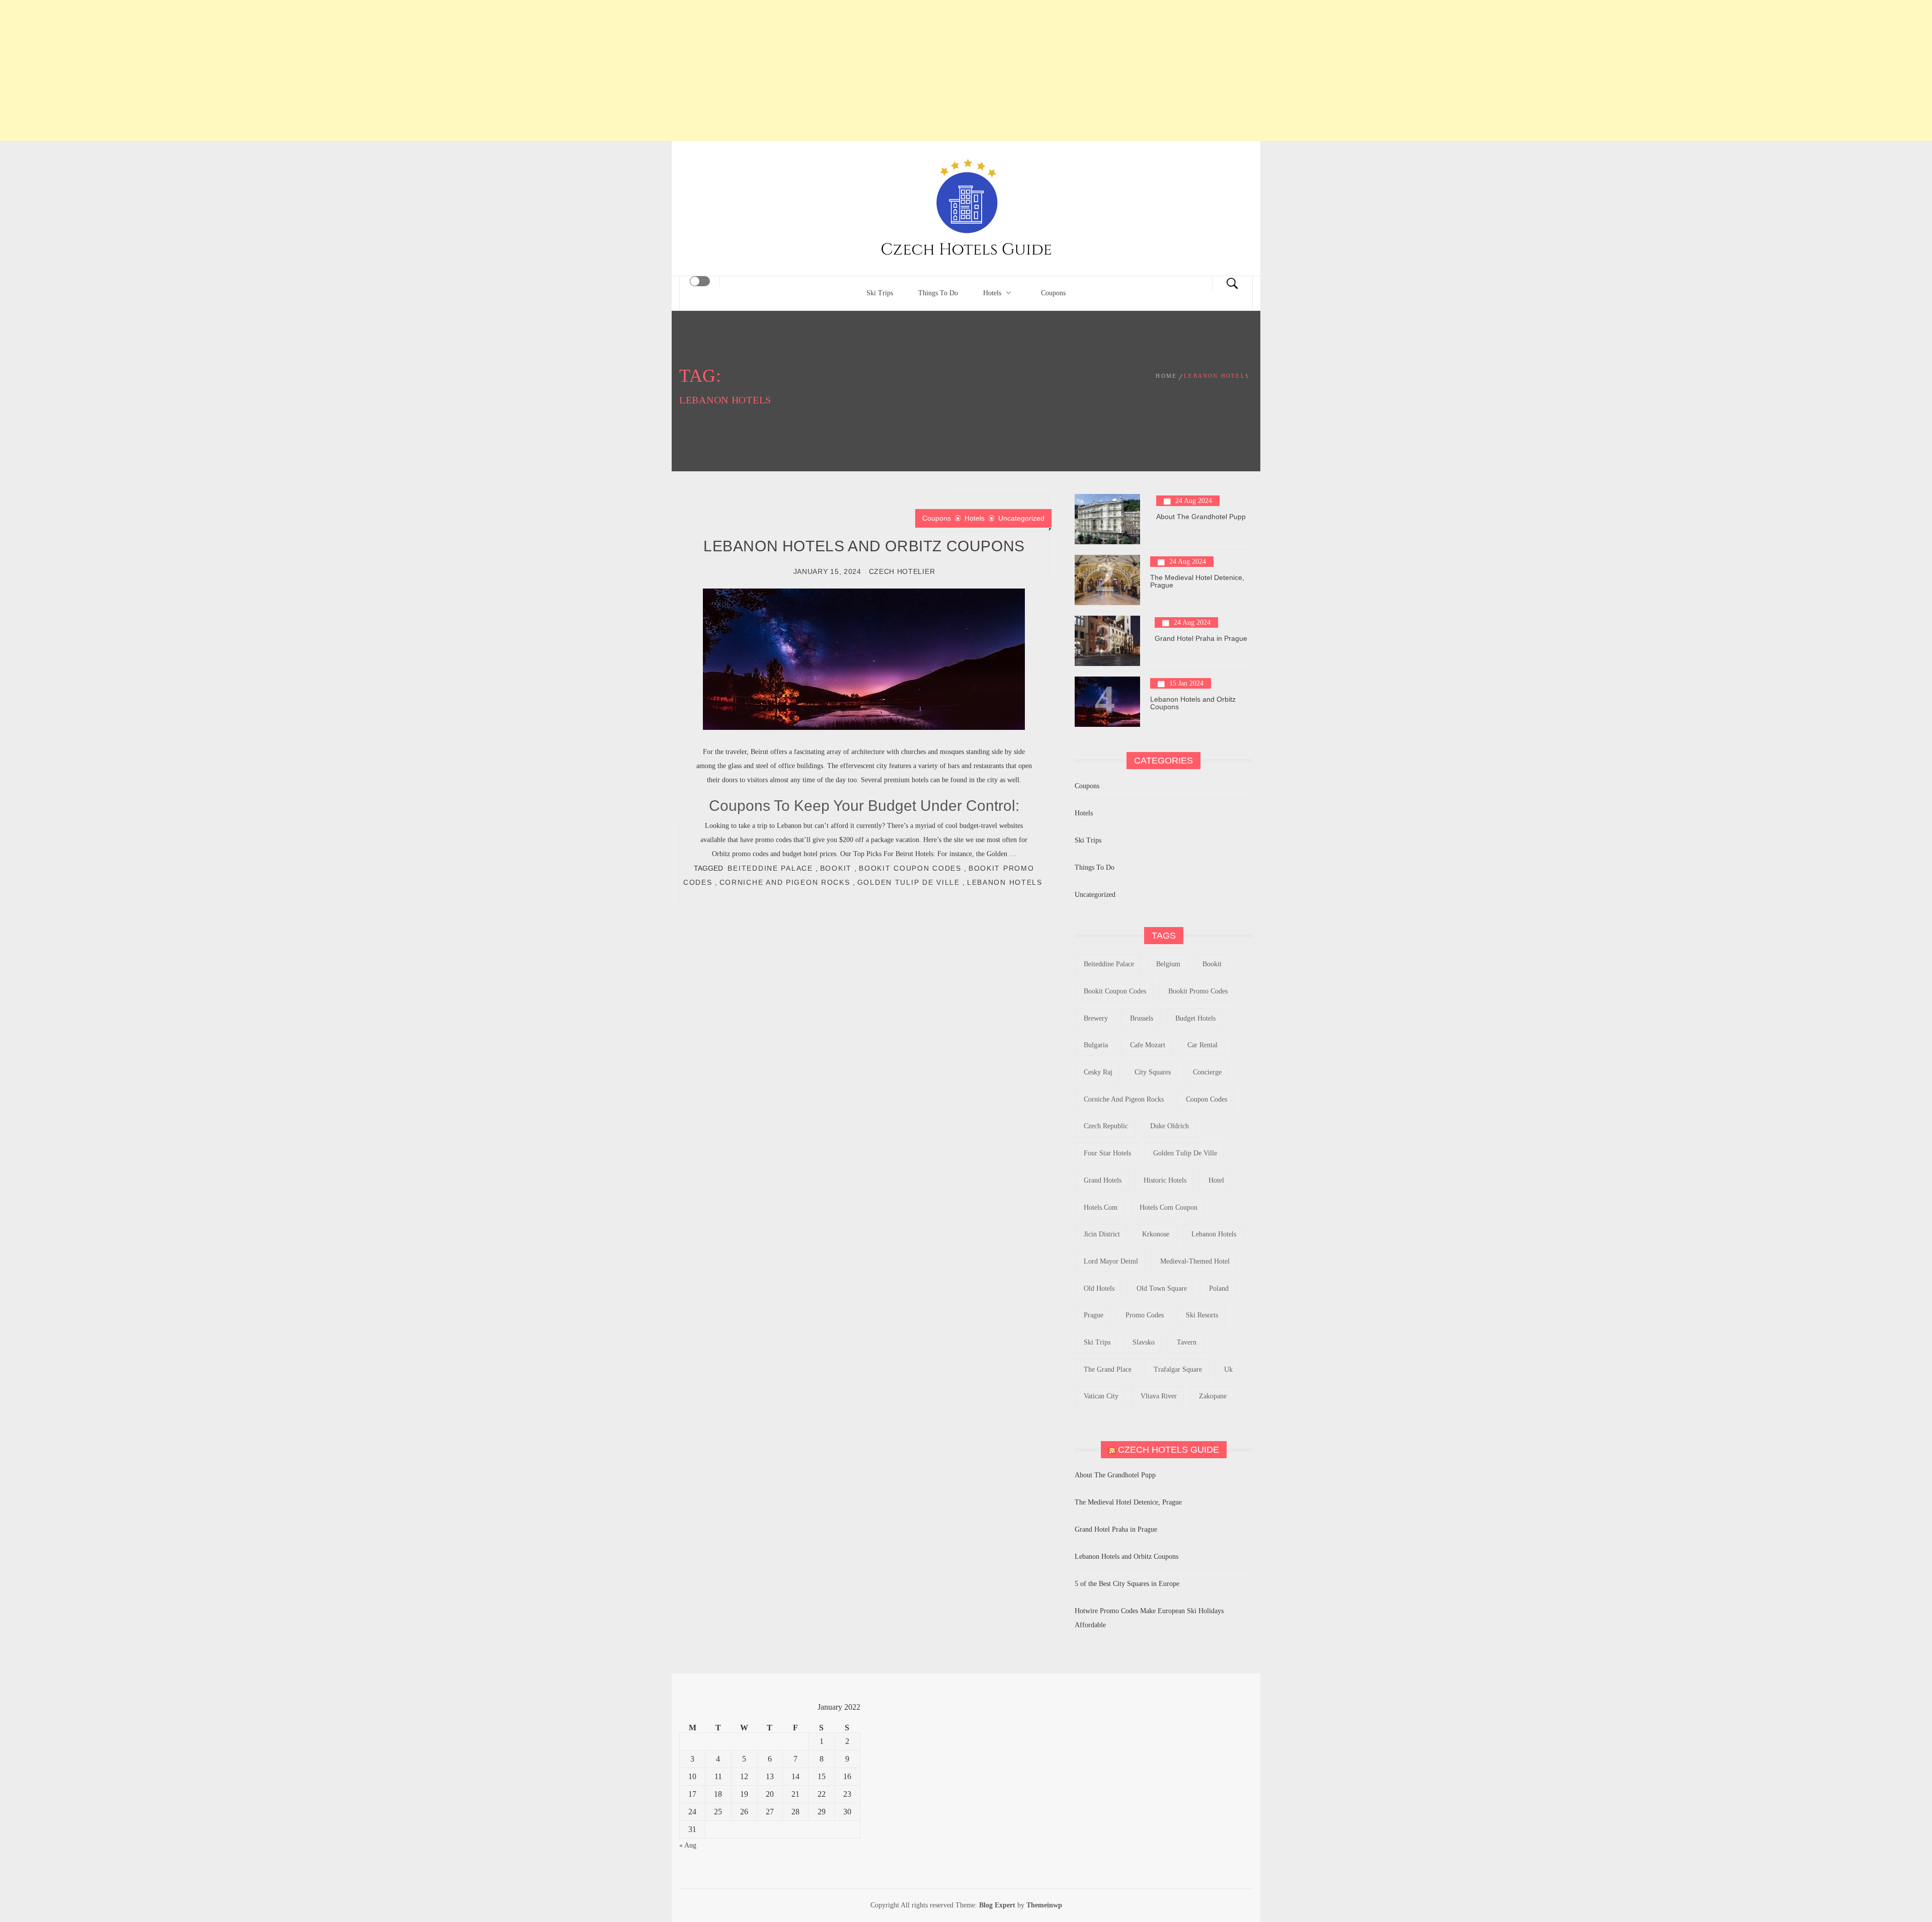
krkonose (1156, 1234)
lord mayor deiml (1111, 1261)
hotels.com (1101, 1207)
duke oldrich (1170, 1126)
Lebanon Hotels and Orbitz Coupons (864, 546)
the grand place (1108, 1369)
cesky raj (1098, 1072)
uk (1228, 1369)
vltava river (1159, 1396)
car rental (1202, 1045)
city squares (1153, 1072)
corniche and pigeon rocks (785, 882)
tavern (1187, 1342)
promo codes (1145, 1315)
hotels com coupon (1169, 1207)
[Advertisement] (966, 70)
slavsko (1144, 1342)
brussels (1142, 1018)
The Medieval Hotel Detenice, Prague (1197, 581)
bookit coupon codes (910, 868)
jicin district (1102, 1234)
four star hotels (1107, 1153)
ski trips (1097, 1342)
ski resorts (1202, 1315)
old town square (1162, 1288)
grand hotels (1103, 1180)
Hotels (992, 293)
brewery (1096, 1018)
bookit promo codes (1198, 991)
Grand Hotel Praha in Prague (1201, 638)
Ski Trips (880, 293)
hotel (1216, 1180)
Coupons (1053, 293)
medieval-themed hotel (1195, 1261)
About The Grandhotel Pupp (1201, 517)
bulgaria (1096, 1045)
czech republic (1106, 1126)
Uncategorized (1021, 518)
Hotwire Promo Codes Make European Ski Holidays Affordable (1149, 1618)
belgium (1168, 964)
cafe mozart (1148, 1045)
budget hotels (1195, 1018)
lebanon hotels (1005, 882)
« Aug (688, 1845)
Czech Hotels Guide (1169, 1450)
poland (1219, 1288)
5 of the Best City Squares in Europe (1127, 1584)
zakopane (1213, 1396)
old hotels (1099, 1288)
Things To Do (938, 293)
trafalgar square (1178, 1369)
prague (1094, 1315)
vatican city (1101, 1396)
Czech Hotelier (902, 571)
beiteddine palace (770, 868)
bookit (836, 868)
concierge (1207, 1072)
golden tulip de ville (909, 882)
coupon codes (1206, 1099)
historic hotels (1165, 1180)
